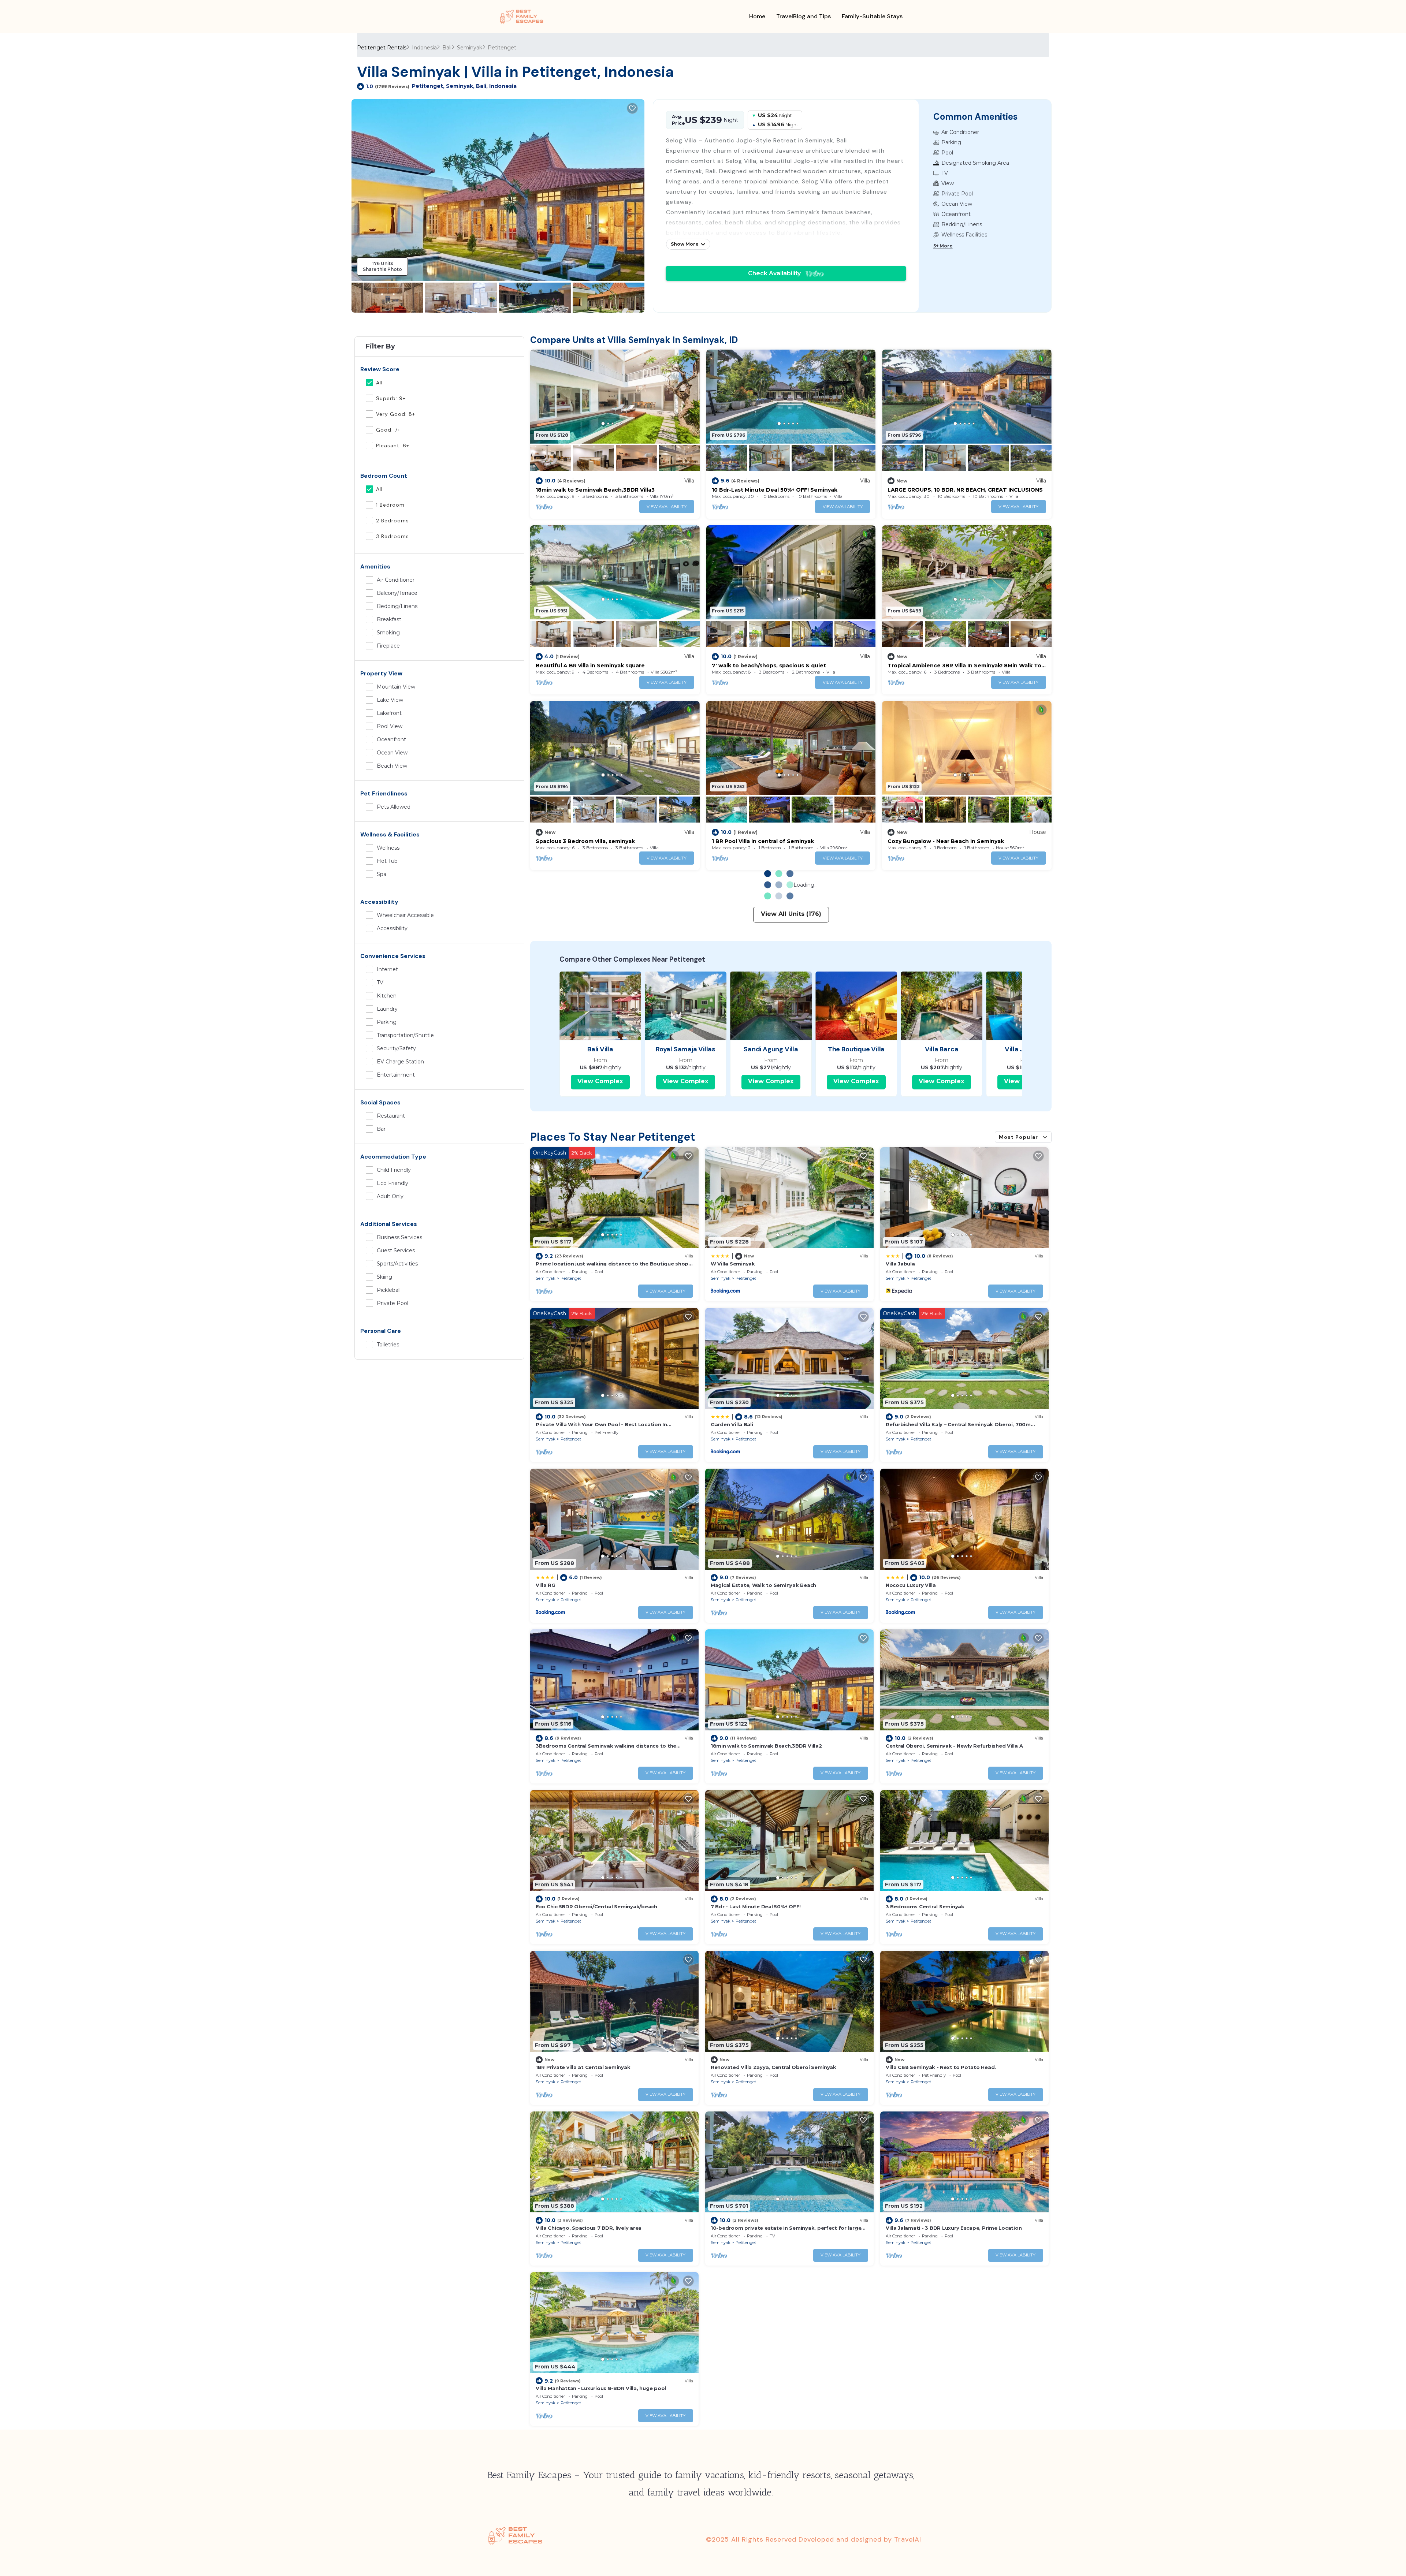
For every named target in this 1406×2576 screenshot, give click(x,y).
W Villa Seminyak (733, 1264)
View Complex (600, 1081)
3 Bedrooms (393, 536)
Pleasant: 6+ (393, 446)
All (379, 383)
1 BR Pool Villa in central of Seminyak (763, 841)
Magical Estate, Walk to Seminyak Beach (763, 1585)
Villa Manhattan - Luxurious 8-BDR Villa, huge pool (601, 2388)
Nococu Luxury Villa (911, 1585)
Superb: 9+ (391, 398)
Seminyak (470, 48)
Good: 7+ (388, 430)
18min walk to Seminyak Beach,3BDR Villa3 (595, 490)
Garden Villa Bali (732, 1424)
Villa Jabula (900, 1264)
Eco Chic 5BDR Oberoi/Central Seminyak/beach (596, 1906)
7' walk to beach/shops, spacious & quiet (769, 666)
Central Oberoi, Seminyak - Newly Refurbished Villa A (954, 1746)
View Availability (667, 507)
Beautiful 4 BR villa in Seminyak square (590, 666)
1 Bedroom (390, 505)
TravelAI (908, 2539)
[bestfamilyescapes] (522, 16)
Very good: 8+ (396, 414)
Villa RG (546, 1585)
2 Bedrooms (393, 521)
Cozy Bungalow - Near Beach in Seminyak (946, 841)
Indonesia (424, 48)
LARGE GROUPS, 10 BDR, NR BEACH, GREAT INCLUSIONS (965, 490)
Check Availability (777, 273)
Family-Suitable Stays (872, 16)
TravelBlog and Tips (804, 16)
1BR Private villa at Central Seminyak (583, 2067)
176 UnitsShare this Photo (382, 266)
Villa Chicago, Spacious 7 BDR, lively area (589, 2228)
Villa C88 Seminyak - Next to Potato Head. (941, 2067)
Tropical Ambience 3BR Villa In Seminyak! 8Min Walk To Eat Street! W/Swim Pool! (964, 666)
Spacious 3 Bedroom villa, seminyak (585, 841)
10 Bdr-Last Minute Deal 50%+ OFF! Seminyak (775, 490)
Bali (447, 48)
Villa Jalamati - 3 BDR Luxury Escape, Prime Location (954, 2228)
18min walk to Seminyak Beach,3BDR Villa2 (766, 1746)
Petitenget (502, 48)
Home (757, 16)
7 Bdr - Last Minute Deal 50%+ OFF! (756, 1906)
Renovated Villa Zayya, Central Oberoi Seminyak (773, 2067)
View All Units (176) (791, 914)
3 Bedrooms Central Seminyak (925, 1906)
